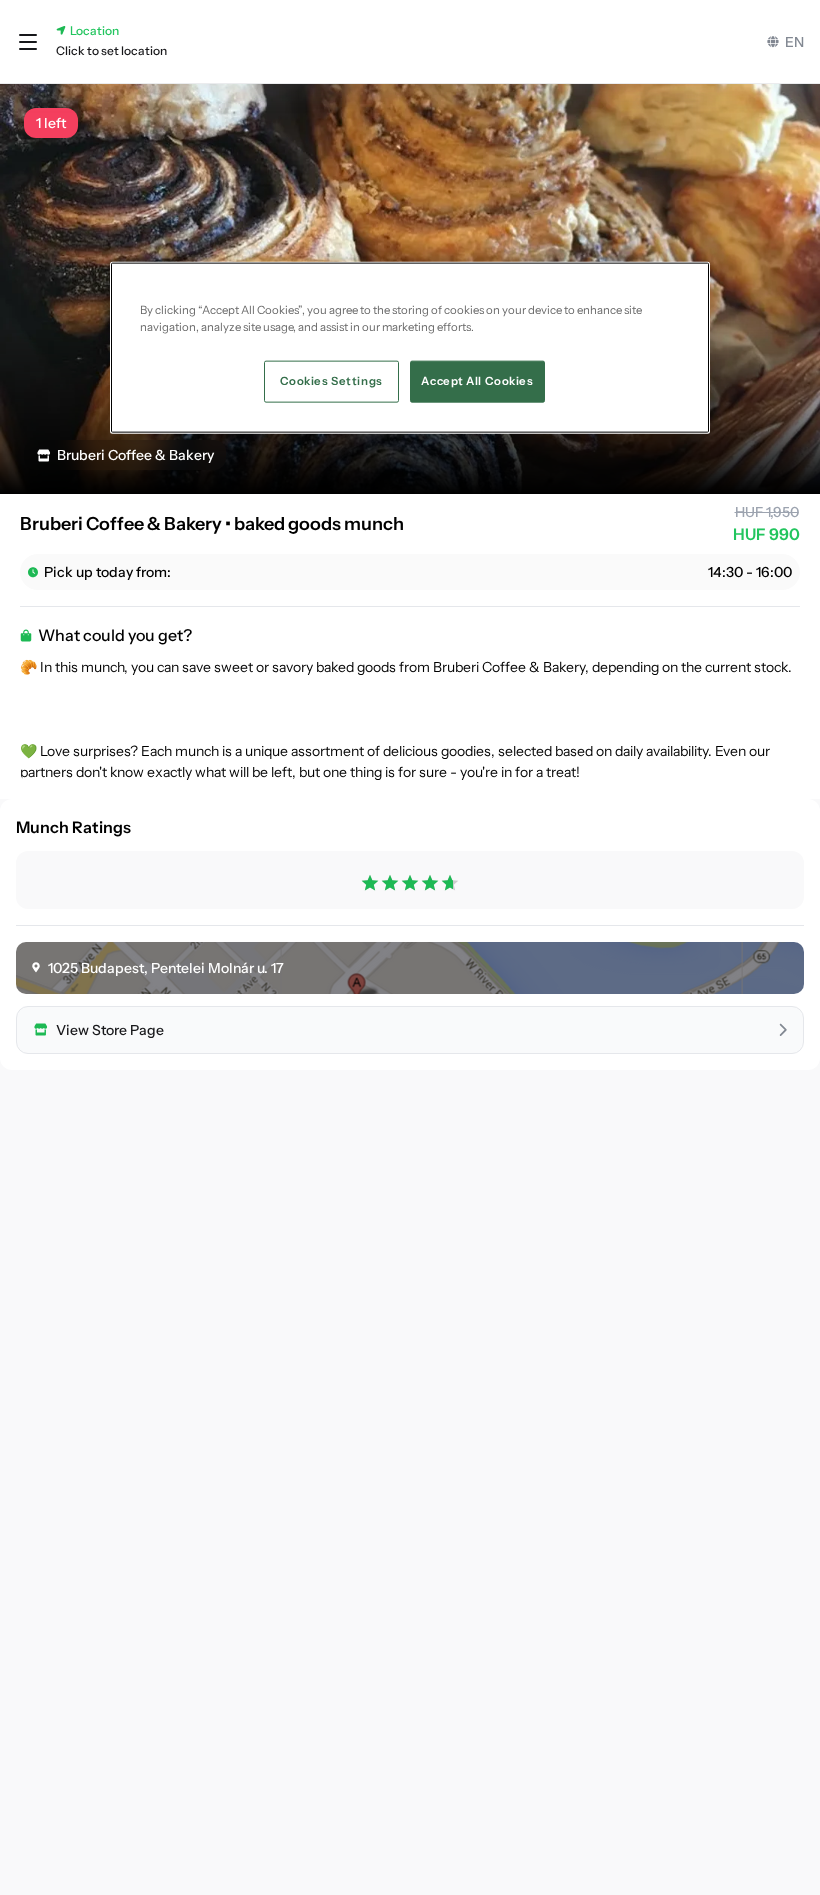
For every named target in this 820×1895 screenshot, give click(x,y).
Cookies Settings (331, 381)
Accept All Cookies (477, 381)
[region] (410, 348)
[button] (28, 42)
